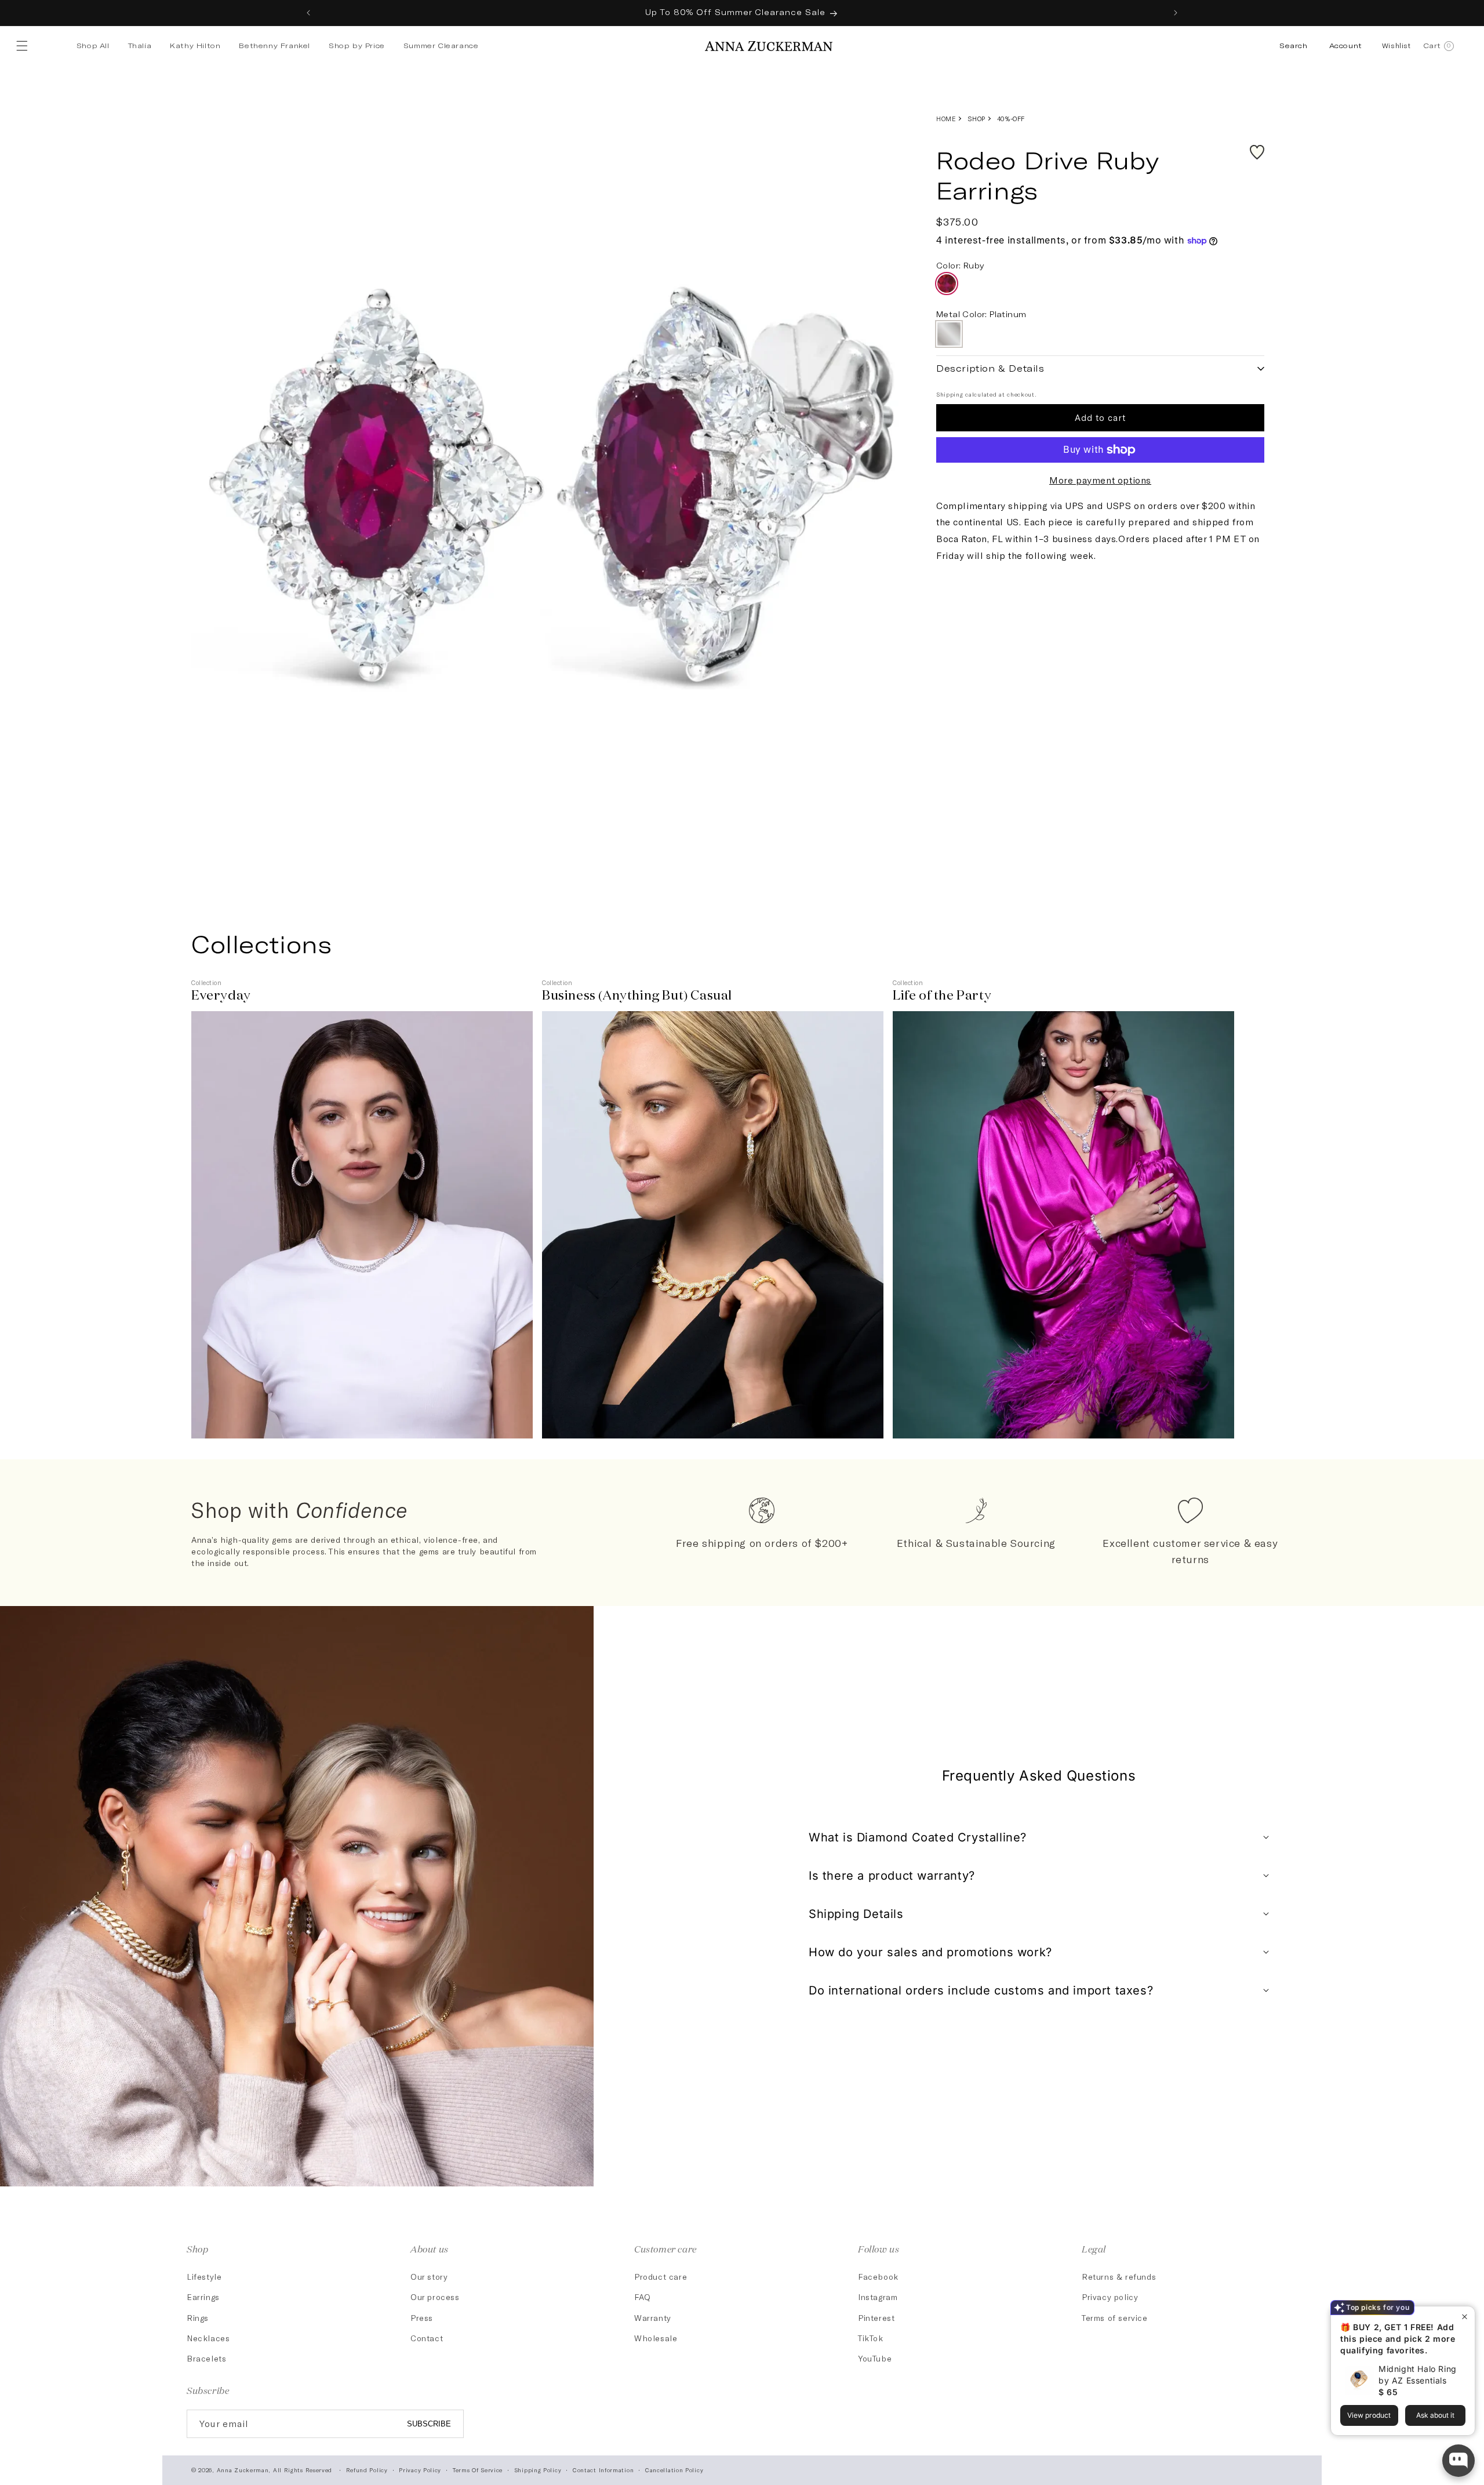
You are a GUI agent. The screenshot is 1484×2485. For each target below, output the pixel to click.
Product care (661, 2277)
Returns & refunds (1119, 2277)
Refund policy (367, 2470)
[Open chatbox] (1458, 2461)
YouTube (875, 2358)
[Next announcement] (1176, 13)
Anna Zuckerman (243, 2470)
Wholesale (656, 2338)
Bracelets (206, 2358)
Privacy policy (1110, 2297)
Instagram (878, 2297)
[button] (24, 46)
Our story (429, 2277)
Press (422, 2318)
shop (976, 119)
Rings (198, 2318)
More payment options (1100, 480)
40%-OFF (1011, 119)
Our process (435, 2297)
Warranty (653, 2318)
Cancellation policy (674, 2470)
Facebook (878, 2277)
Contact (427, 2338)
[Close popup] (1465, 2317)
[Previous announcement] (308, 13)
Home (946, 119)
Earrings (203, 2297)
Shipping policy (538, 2470)
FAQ (643, 2297)
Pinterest (876, 2318)
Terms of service (1115, 2318)
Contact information (603, 2470)
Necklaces (208, 2338)
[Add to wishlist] (1257, 152)
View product (1369, 2415)
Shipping (950, 394)
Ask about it (1435, 2415)
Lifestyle (204, 2277)
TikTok (871, 2338)
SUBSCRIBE (429, 2424)
